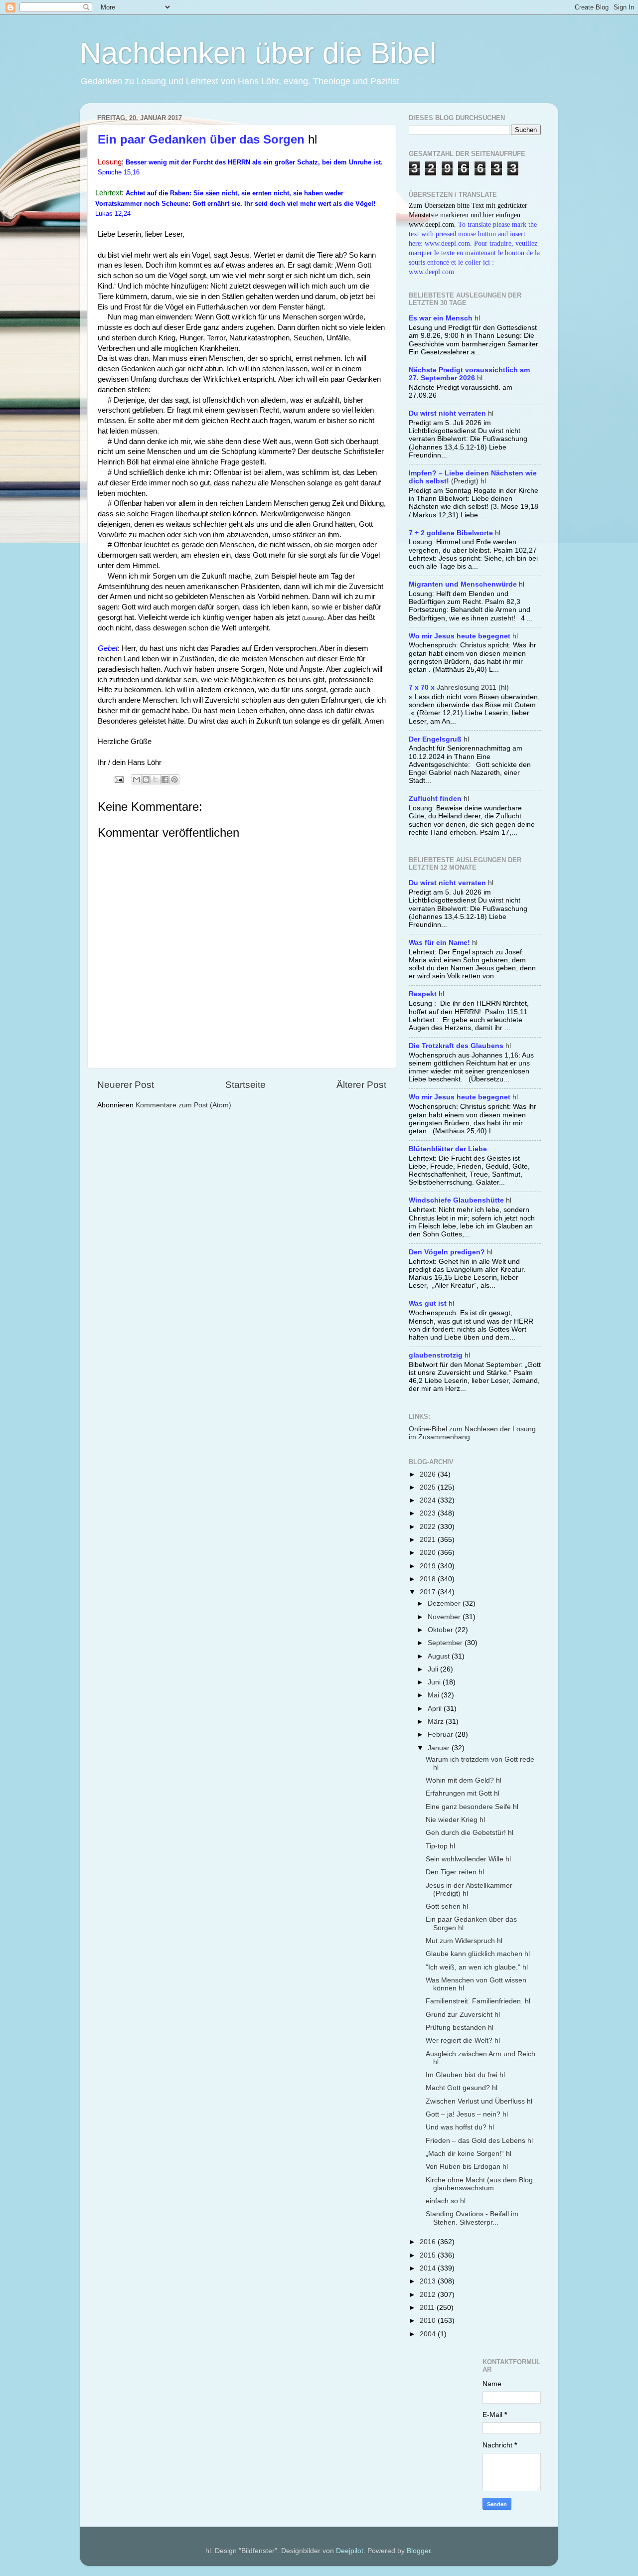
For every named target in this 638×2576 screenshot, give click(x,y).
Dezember (445, 1603)
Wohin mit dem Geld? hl (464, 1780)
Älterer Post (361, 1085)
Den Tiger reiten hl (455, 1872)
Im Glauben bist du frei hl (465, 2075)
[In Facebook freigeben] (165, 779)
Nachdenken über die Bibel (258, 53)
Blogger (419, 2551)
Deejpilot (350, 2551)
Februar (441, 1735)
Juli (434, 1669)
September (446, 1643)
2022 (429, 1527)
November (445, 1617)
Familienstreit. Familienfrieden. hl (478, 2001)
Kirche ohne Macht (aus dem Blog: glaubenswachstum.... (480, 2184)
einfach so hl (446, 2201)
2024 (429, 1500)
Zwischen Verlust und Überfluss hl (479, 2101)
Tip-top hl (440, 1846)
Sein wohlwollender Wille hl (468, 1859)
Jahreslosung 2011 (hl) (459, 687)
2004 (429, 2334)
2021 (429, 1540)
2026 (429, 1474)
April (436, 1709)
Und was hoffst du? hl (460, 2127)
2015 (429, 2255)
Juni (435, 1682)
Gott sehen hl (447, 1906)
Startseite (245, 1085)
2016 (429, 2242)
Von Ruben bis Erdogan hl (467, 2167)
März (437, 1722)
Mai (434, 1695)
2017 (429, 1592)
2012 (429, 2295)
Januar (440, 1748)
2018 (429, 1579)
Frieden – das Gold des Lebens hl (479, 2141)
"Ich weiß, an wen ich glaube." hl (477, 1967)
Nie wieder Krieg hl (455, 1820)
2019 (429, 1566)
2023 (429, 1513)
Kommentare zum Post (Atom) (183, 1105)
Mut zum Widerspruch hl (464, 1941)
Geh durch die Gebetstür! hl (470, 1833)
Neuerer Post (126, 1085)
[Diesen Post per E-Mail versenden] (137, 779)
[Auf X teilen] (156, 779)
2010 (429, 2321)
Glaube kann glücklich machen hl (478, 1954)
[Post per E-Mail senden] (118, 779)
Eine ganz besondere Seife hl (472, 1807)
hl (444, 318)
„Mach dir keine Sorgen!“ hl (469, 2154)
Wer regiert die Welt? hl (463, 2041)
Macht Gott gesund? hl (462, 2088)
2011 (428, 2308)
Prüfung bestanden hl (460, 2028)
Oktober (441, 1630)
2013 (429, 2281)
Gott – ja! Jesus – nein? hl (467, 2114)
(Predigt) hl (473, 477)
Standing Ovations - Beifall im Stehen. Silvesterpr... (472, 2218)
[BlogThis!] (146, 779)
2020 (429, 1553)
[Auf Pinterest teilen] (174, 779)
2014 (429, 2268)
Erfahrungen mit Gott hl (463, 1793)
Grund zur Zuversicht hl (463, 2015)
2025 (429, 1487)
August (440, 1656)
